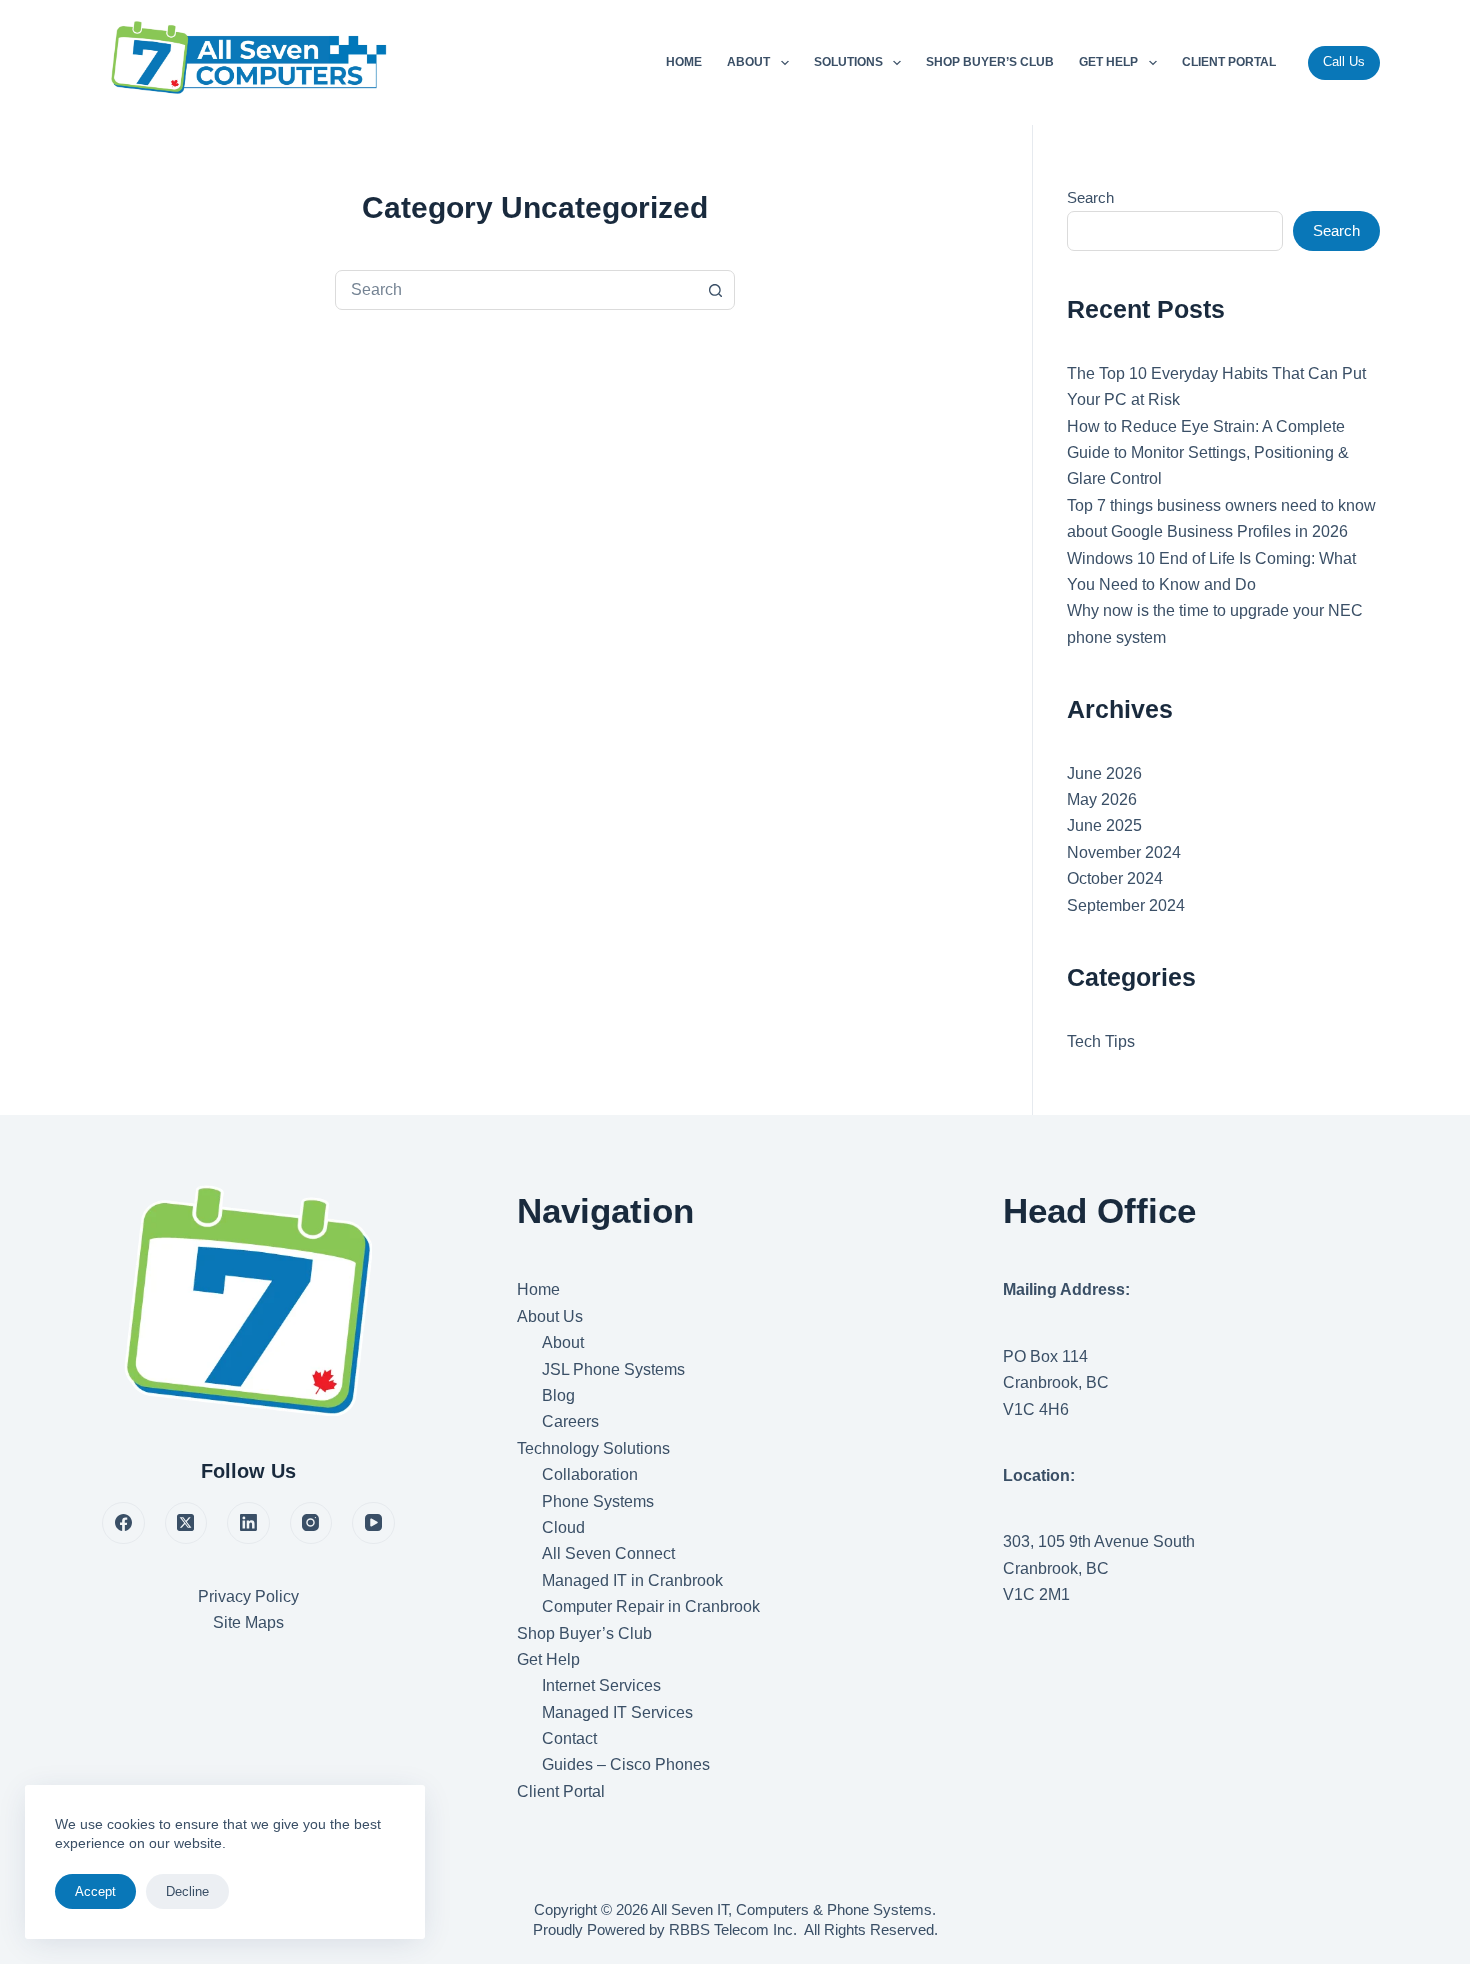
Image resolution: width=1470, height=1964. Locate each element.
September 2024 (1126, 905)
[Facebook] (123, 1523)
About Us (550, 1316)
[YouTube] (373, 1523)
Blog (558, 1395)
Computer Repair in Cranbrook (651, 1606)
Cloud (563, 1527)
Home (684, 62)
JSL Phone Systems (613, 1369)
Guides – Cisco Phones (626, 1764)
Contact (569, 1738)
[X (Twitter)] (186, 1523)
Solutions (848, 62)
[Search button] (715, 290)
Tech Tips (1101, 1041)
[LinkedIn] (248, 1523)
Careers (570, 1421)
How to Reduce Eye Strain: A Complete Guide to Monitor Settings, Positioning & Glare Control (1208, 453)
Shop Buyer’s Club (990, 62)
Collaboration (590, 1474)
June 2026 (1104, 773)
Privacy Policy (248, 1596)
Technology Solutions (593, 1448)
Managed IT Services (617, 1712)
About (748, 62)
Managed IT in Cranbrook (632, 1580)
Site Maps (248, 1622)
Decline (187, 1891)
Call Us (1344, 61)
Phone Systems (598, 1501)
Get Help (1108, 62)
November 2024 (1124, 852)
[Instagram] (311, 1523)
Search (1090, 197)
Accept (95, 1891)
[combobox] (516, 290)
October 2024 (1115, 878)
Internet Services (601, 1685)
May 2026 (1102, 799)
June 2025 (1104, 825)
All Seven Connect (608, 1553)
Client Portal (1229, 62)
